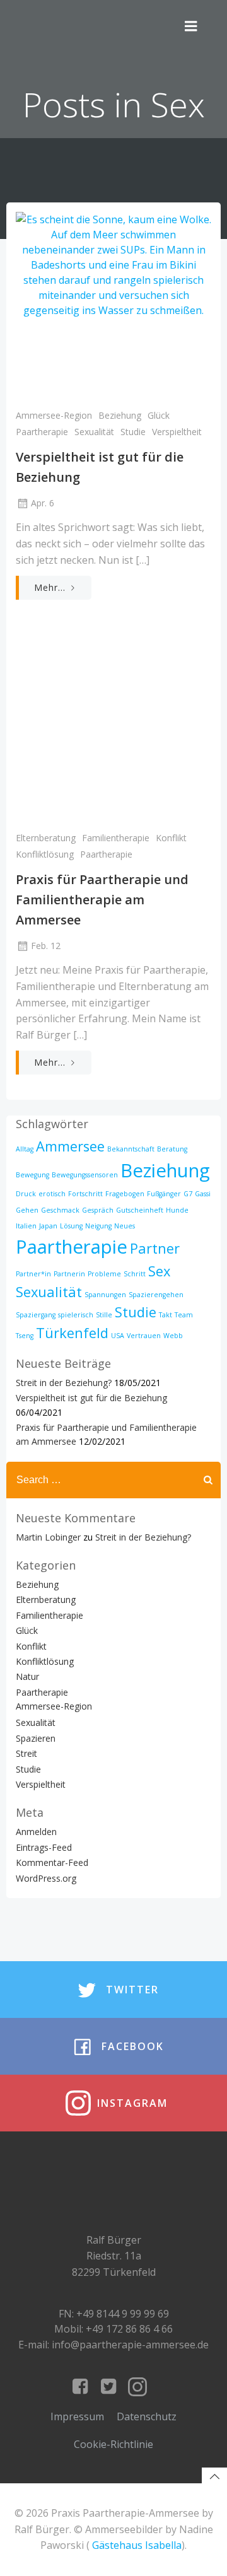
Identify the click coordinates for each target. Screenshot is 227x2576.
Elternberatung (46, 838)
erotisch (52, 1194)
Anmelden (36, 1832)
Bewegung (32, 1175)
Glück (159, 415)
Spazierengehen (156, 1295)
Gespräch (98, 1210)
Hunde (177, 1210)
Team (184, 1315)
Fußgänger (164, 1194)
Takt (166, 1315)
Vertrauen (144, 1336)
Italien (26, 1226)
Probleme (104, 1274)
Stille (104, 1315)
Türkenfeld (72, 1333)
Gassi (203, 1194)
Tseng (25, 1336)
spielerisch (76, 1315)
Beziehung (120, 415)
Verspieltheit (177, 432)
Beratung (172, 1149)
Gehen (27, 1210)
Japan (48, 1226)
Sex (159, 1271)
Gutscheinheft (140, 1210)
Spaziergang (36, 1315)
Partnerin (69, 1274)
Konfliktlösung (45, 854)
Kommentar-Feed (52, 1862)
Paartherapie (42, 432)
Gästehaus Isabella (137, 2545)
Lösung (71, 1226)
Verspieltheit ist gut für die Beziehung (91, 1398)
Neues (125, 1226)
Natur (27, 1676)
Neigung (98, 1226)
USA (118, 1336)
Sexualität (94, 432)
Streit (26, 1753)
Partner (155, 1248)
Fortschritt (85, 1194)
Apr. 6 (43, 503)
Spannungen (105, 1295)
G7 (188, 1194)
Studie (133, 432)
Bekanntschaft (131, 1149)
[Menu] (191, 26)
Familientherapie (116, 838)
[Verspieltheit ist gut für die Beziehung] (113, 305)
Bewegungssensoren (85, 1175)
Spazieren (36, 1738)
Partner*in (33, 1274)
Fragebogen (125, 1194)
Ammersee (70, 1146)
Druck (26, 1194)
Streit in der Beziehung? (64, 1383)
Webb (173, 1336)
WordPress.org (46, 1878)
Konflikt (171, 838)
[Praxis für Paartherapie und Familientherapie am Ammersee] (113, 728)
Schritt (135, 1274)
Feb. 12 (46, 946)
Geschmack (60, 1210)
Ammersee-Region (54, 415)
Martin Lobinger (48, 1537)
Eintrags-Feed (44, 1847)
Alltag (25, 1149)
